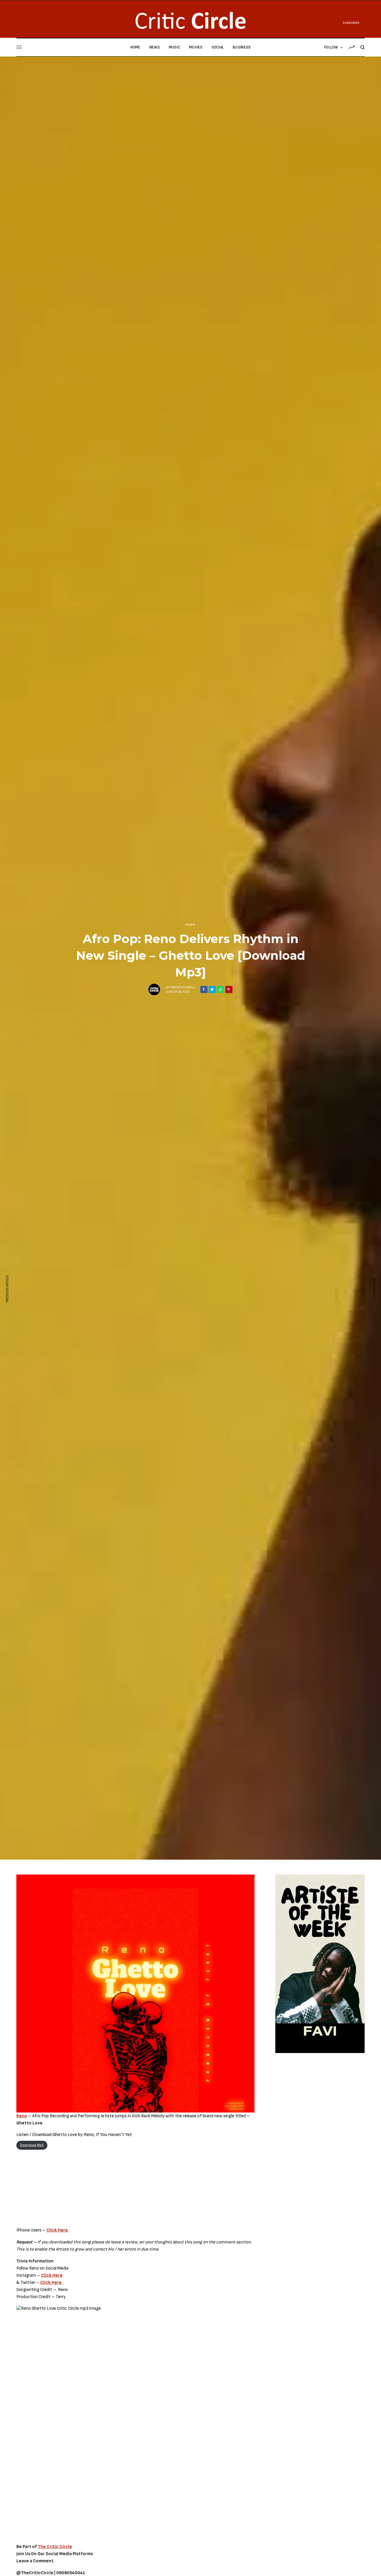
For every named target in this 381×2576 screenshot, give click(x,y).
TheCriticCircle (183, 987)
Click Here (58, 2230)
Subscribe (351, 23)
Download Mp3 (32, 2145)
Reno (22, 2116)
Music (190, 925)
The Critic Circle (55, 2547)
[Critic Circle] (190, 20)
